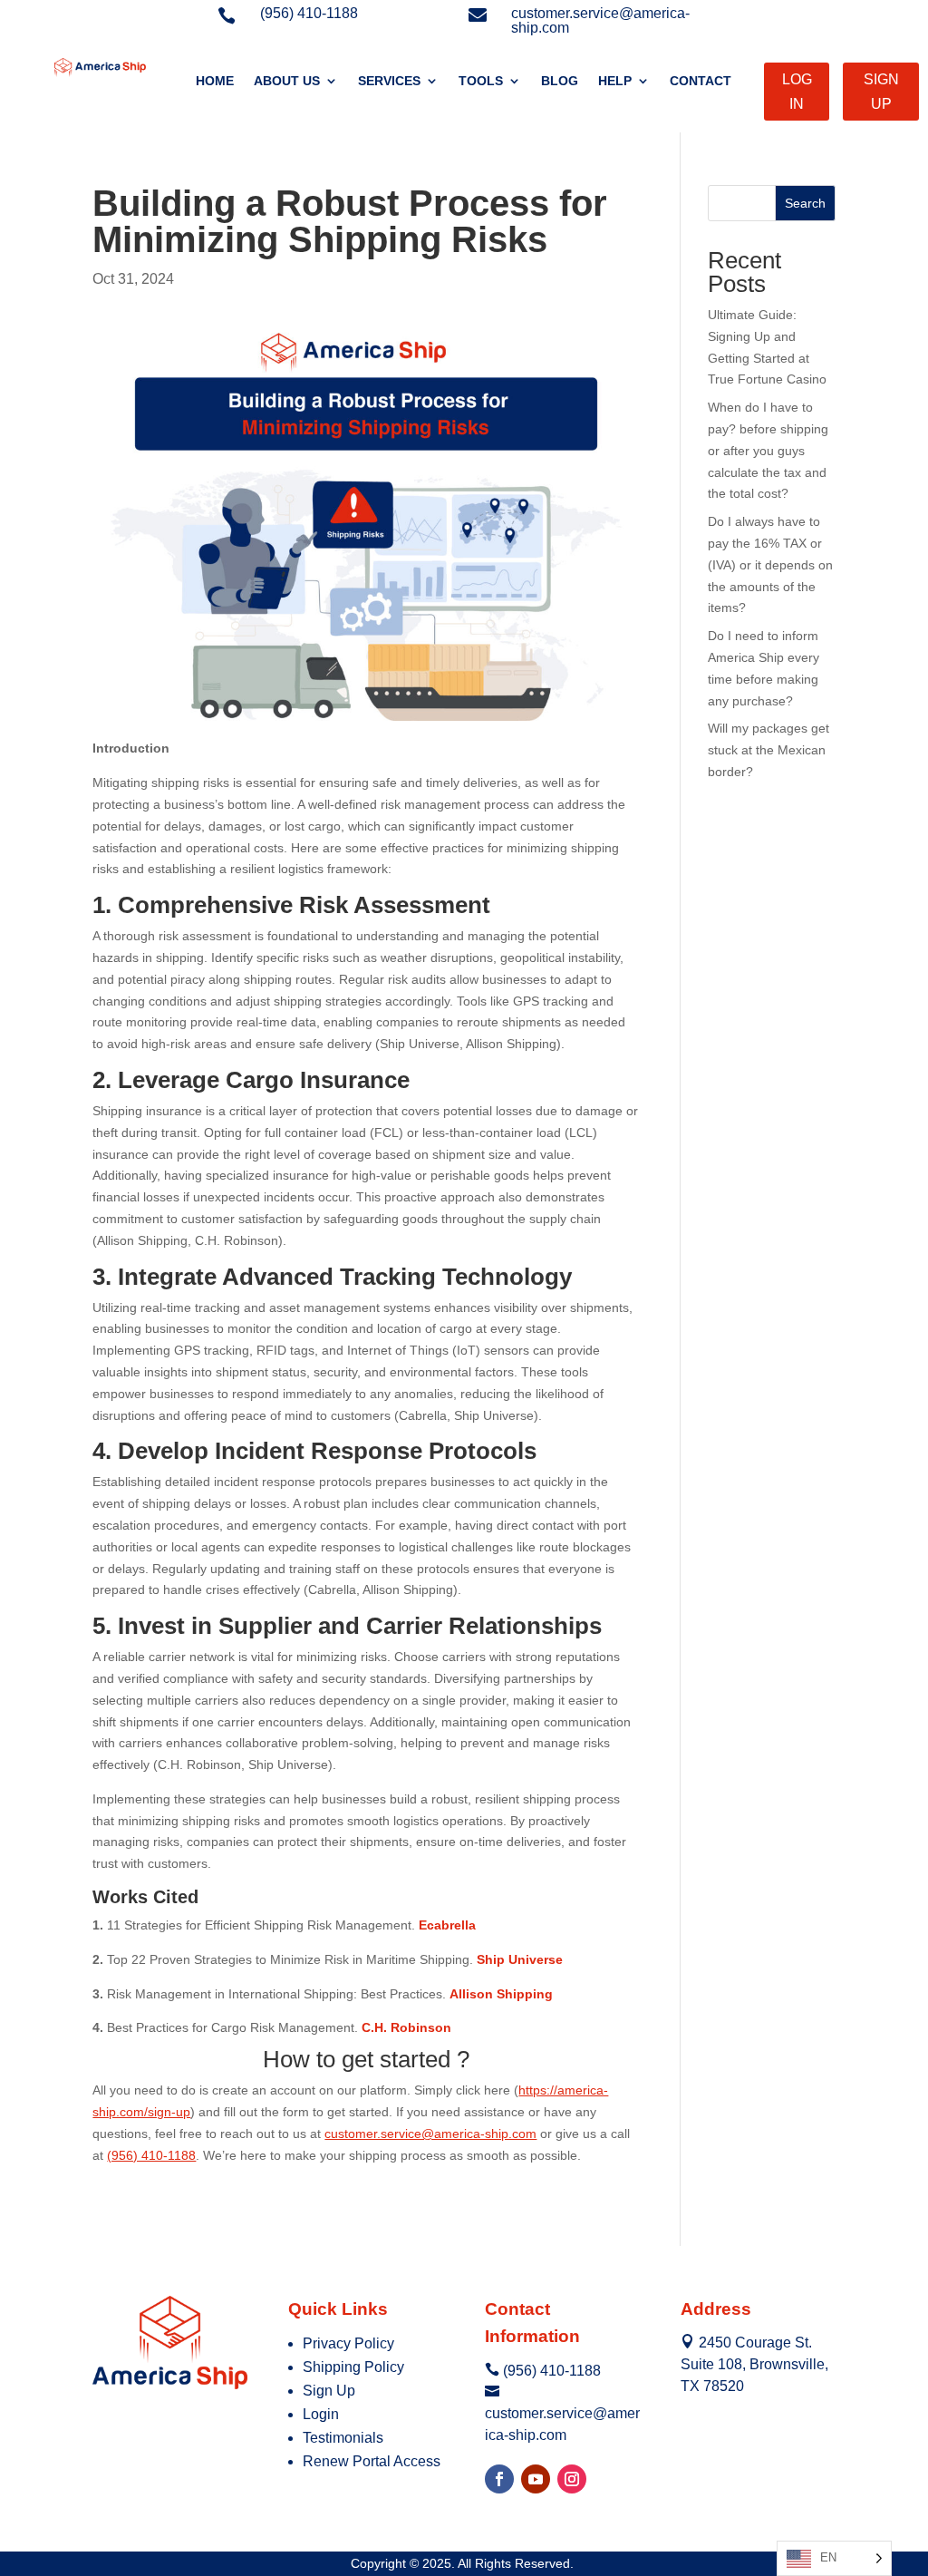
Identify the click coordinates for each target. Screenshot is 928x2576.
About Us (287, 81)
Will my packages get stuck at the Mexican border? (768, 750)
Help (615, 81)
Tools (481, 81)
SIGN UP (881, 92)
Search (805, 203)
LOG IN (797, 92)
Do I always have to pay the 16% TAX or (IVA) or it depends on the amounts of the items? (770, 564)
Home (215, 81)
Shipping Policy (353, 2367)
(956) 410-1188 (151, 2155)
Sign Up (329, 2391)
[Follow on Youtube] (536, 2479)
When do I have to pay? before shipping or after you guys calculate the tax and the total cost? (768, 450)
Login (321, 2414)
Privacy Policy (348, 2343)
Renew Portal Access (372, 2461)
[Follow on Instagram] (572, 2479)
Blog (560, 81)
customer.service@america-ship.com (430, 2134)
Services (389, 81)
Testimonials (343, 2438)
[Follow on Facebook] (499, 2479)
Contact (701, 81)
